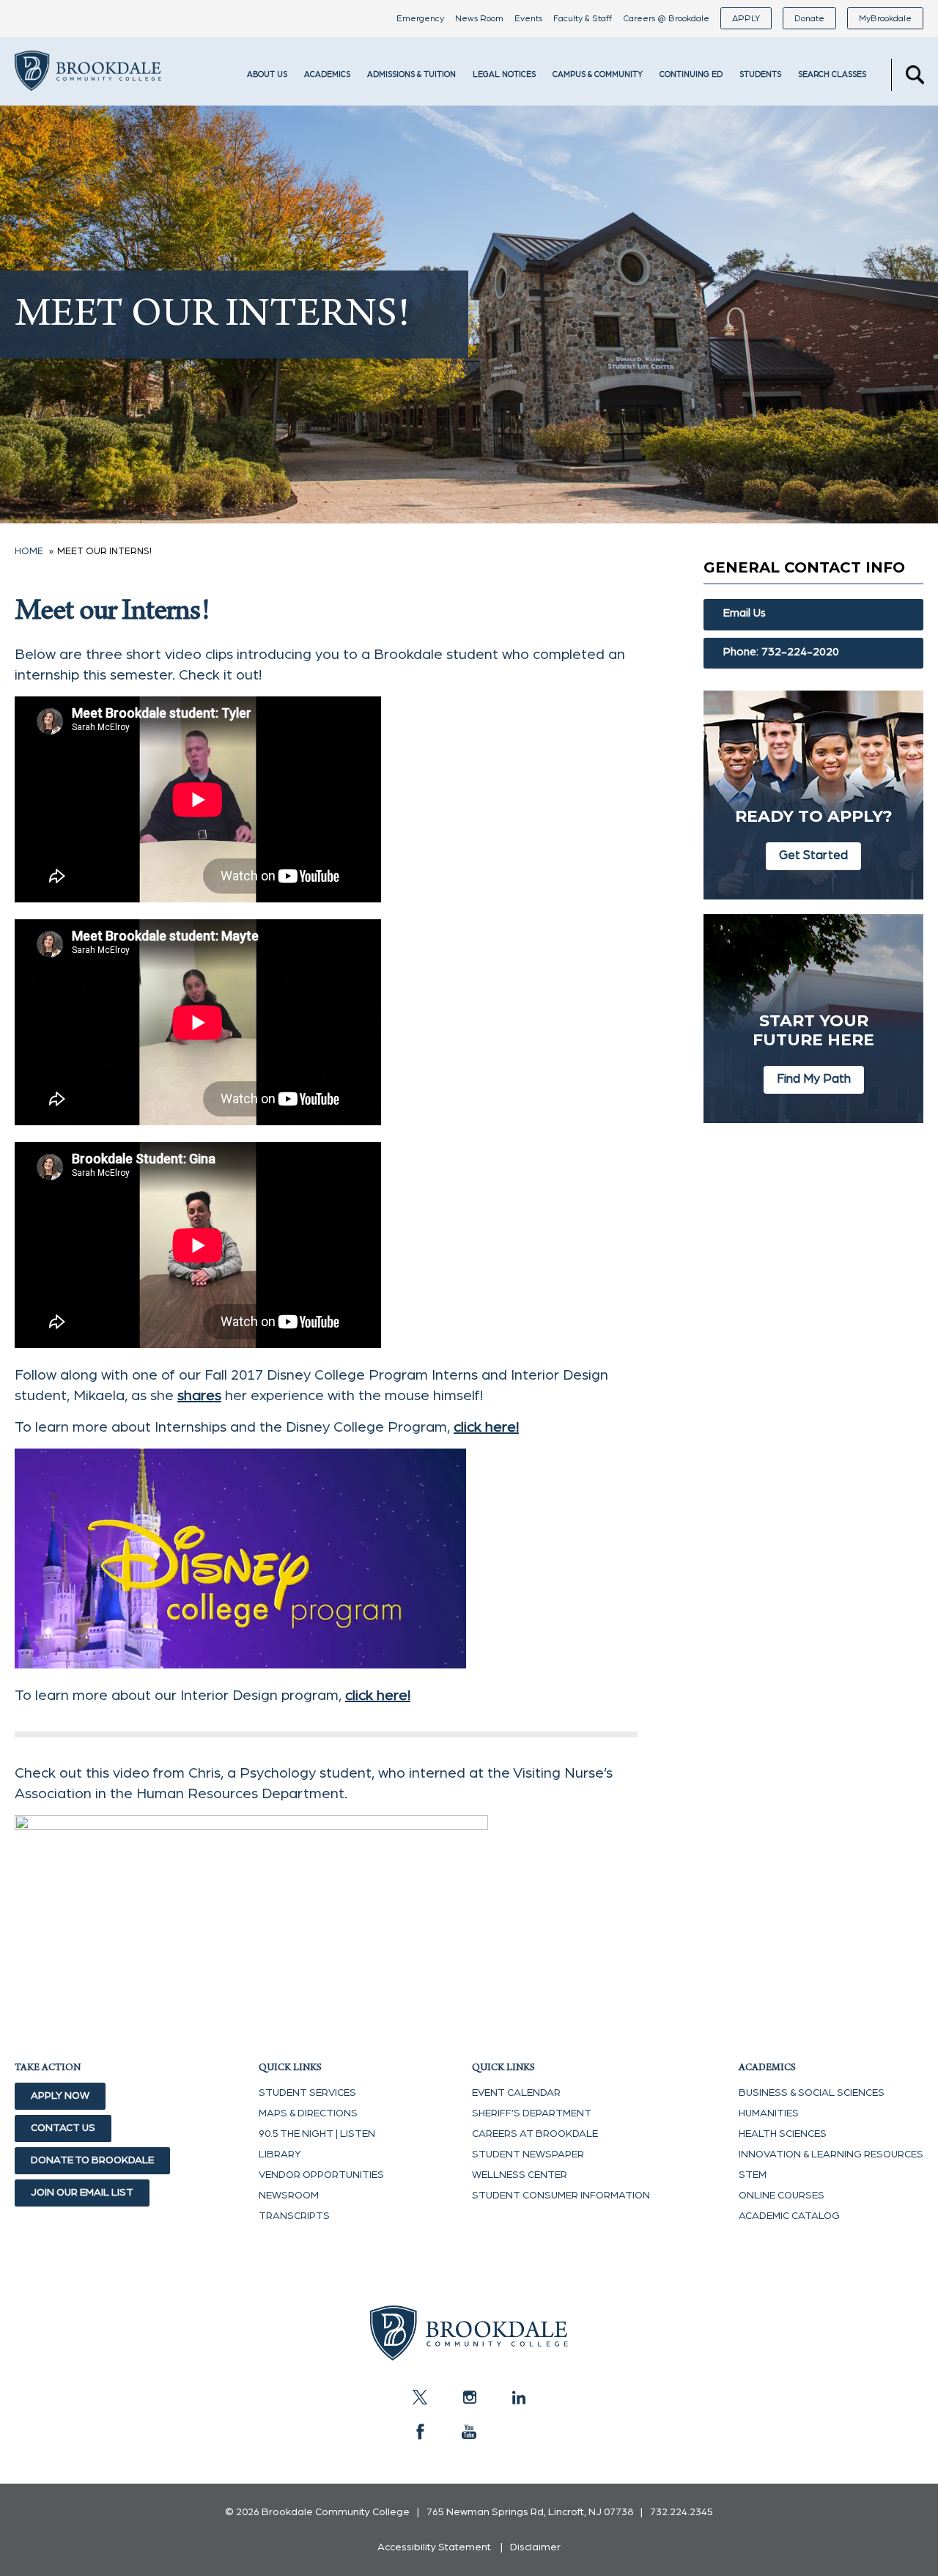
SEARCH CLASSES (832, 74)
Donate (809, 18)
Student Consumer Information (561, 2196)
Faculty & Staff (583, 18)
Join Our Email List (82, 2193)
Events (528, 18)
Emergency (420, 18)
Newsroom (289, 2196)
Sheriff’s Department (532, 2113)
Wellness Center (520, 2175)
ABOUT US (267, 74)
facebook (420, 2432)
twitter (420, 2397)
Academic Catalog (789, 2216)
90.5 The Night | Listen (317, 2134)
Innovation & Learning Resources (831, 2154)
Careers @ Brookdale (666, 18)
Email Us (745, 613)
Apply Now (60, 2096)
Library (280, 2154)
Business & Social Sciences (812, 2093)
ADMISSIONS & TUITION (411, 74)
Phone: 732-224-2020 (781, 652)
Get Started (813, 855)
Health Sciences (783, 2134)
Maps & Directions (308, 2113)
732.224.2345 (682, 2512)
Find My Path (814, 1079)
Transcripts (294, 2216)
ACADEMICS (327, 74)
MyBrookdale (885, 18)
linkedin (518, 2397)
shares (199, 1396)
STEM (753, 2175)
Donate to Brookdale (92, 2160)
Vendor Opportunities (321, 2175)
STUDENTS (760, 74)
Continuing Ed (691, 74)
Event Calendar (516, 2093)
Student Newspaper (528, 2154)
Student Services (307, 2093)
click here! (486, 1427)
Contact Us (63, 2128)
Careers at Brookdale (535, 2134)
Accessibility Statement (434, 2547)
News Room (479, 18)
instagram (469, 2397)
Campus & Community (598, 74)
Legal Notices (504, 74)
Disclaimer (535, 2547)
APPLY (746, 18)
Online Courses (782, 2196)
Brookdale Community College (88, 91)
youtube (469, 2432)
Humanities (769, 2113)
